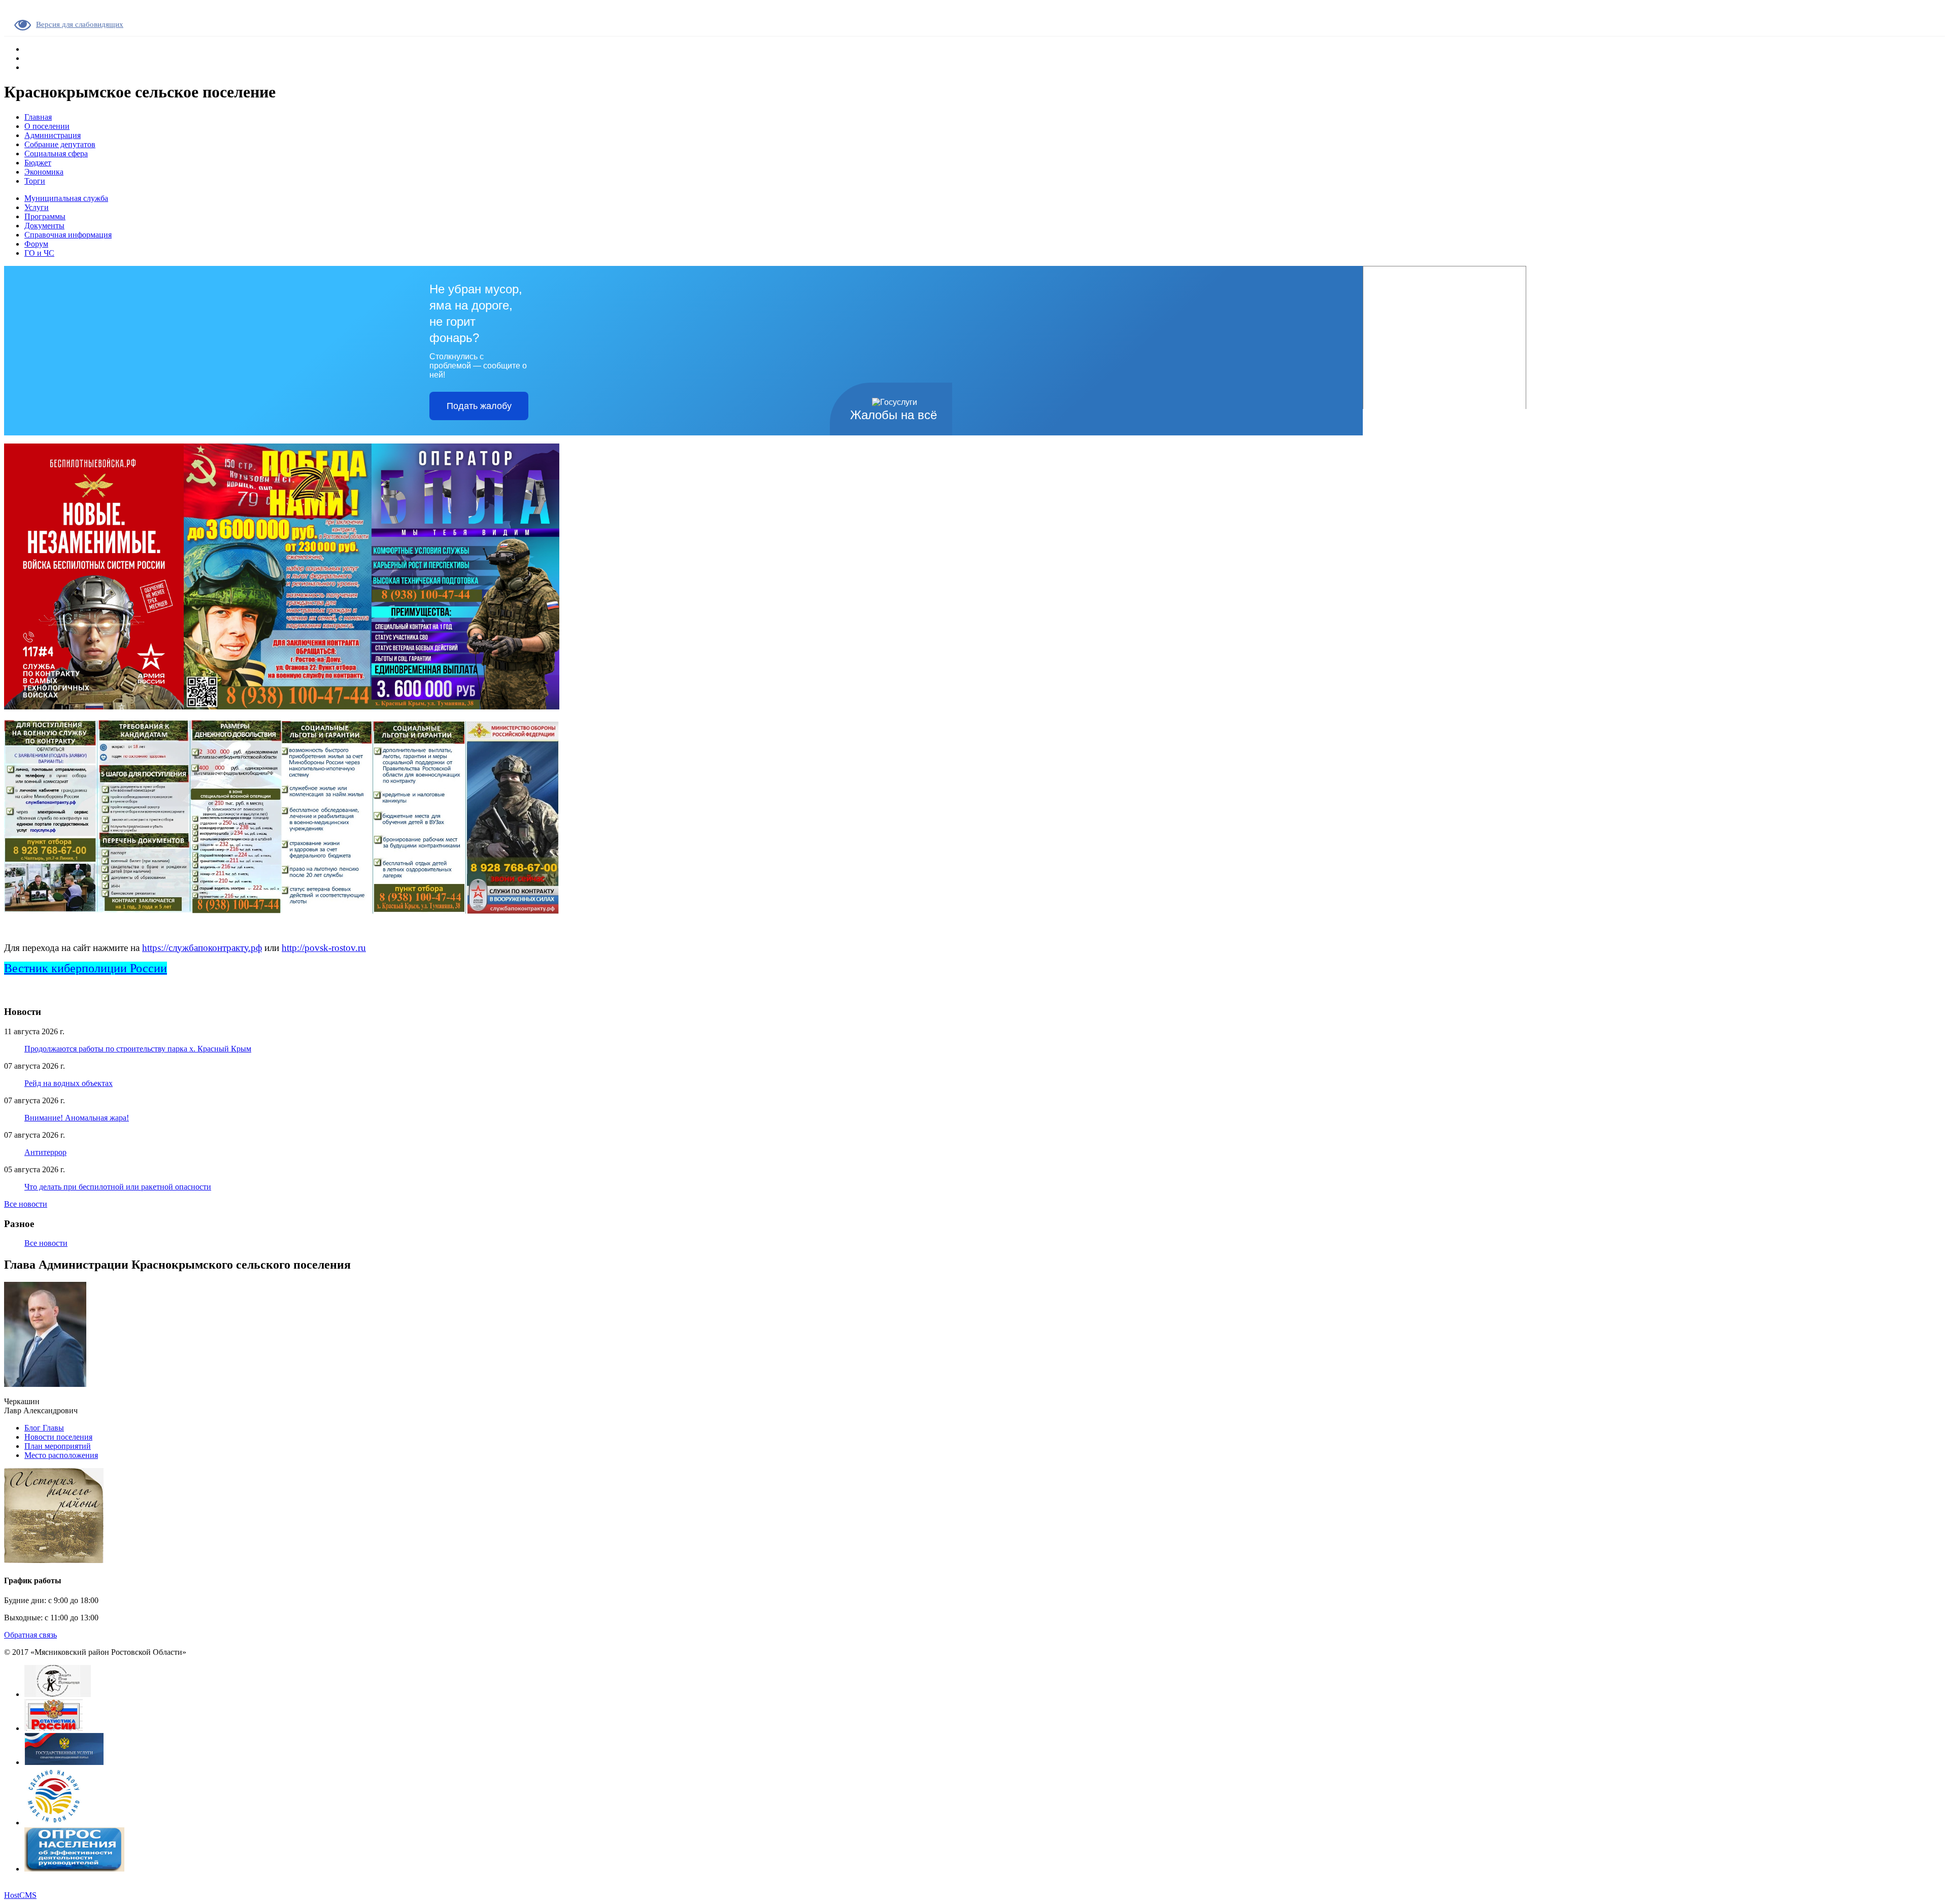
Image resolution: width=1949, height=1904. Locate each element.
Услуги (37, 207)
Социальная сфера (56, 154)
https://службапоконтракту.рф (202, 948)
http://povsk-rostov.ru (324, 948)
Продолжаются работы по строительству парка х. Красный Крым (138, 1049)
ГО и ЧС (39, 253)
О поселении (47, 126)
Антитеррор (45, 1152)
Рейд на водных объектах (69, 1083)
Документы (44, 226)
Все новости (26, 1204)
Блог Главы (44, 1428)
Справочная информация (68, 235)
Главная (38, 117)
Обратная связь (30, 1635)
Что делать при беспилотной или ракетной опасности (118, 1187)
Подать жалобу (479, 406)
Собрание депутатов (60, 144)
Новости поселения (58, 1437)
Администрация (53, 135)
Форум (36, 244)
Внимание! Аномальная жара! (77, 1118)
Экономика (44, 172)
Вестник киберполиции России (86, 968)
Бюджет (38, 163)
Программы (45, 216)
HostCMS (20, 1895)
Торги (35, 181)
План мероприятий (58, 1446)
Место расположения (61, 1455)
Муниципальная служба (66, 198)
